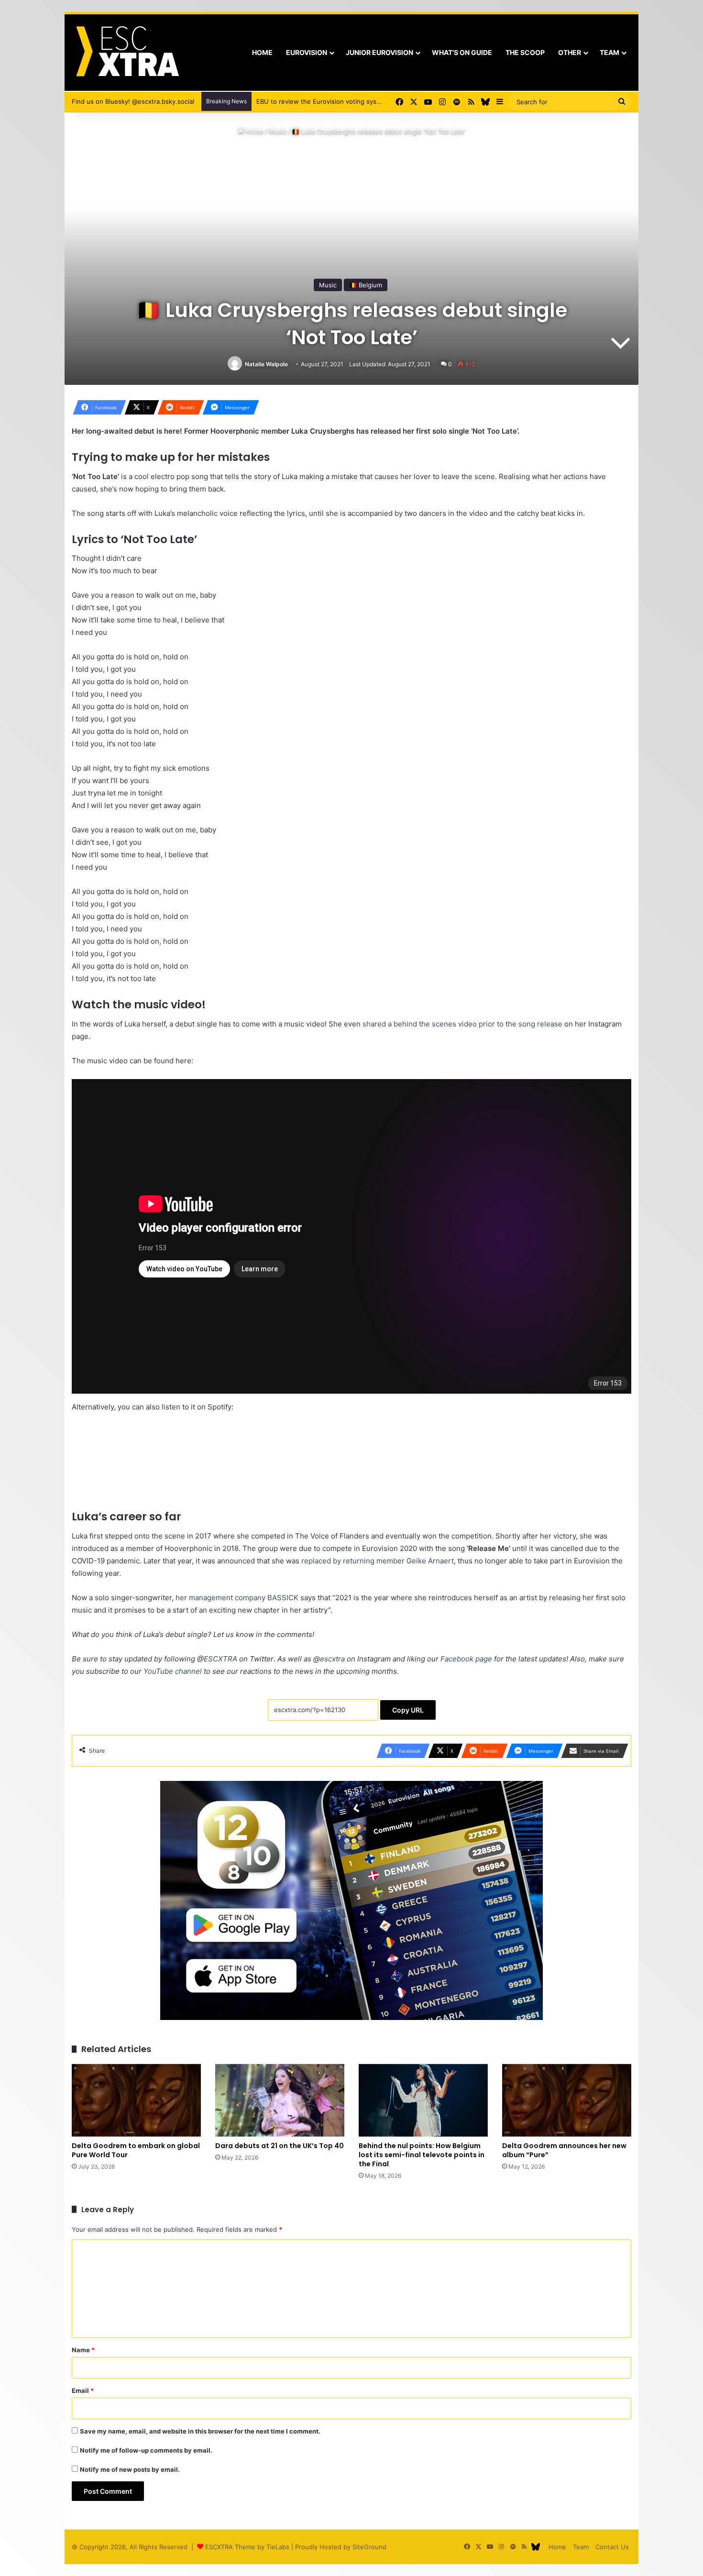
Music (278, 131)
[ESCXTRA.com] (126, 53)
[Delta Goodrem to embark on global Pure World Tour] (136, 2100)
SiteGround (369, 2547)
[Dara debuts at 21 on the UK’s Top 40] (280, 2100)
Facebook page (466, 1659)
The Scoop (525, 52)
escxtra (332, 1659)
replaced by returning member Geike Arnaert (378, 1561)
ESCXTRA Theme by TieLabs (247, 2547)
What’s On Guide (462, 52)
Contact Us (612, 2547)
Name (83, 2350)
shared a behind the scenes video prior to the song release (462, 1024)
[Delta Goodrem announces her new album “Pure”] (567, 2100)
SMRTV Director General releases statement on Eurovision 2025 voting (363, 101)
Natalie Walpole (266, 364)
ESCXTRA (220, 1659)
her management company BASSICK (237, 1598)
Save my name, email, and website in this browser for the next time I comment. (200, 2431)
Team (610, 52)
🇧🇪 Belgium (366, 285)
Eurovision (307, 52)
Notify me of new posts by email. (130, 2469)
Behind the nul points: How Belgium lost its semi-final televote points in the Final (422, 2155)
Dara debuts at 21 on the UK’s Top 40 (280, 2146)
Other (570, 52)
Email (83, 2390)
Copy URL (408, 1710)
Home (262, 52)
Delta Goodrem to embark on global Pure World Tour (136, 2150)
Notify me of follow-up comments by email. (146, 2450)
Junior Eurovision (379, 52)
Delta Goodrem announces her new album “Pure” (564, 2150)
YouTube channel (173, 1671)
